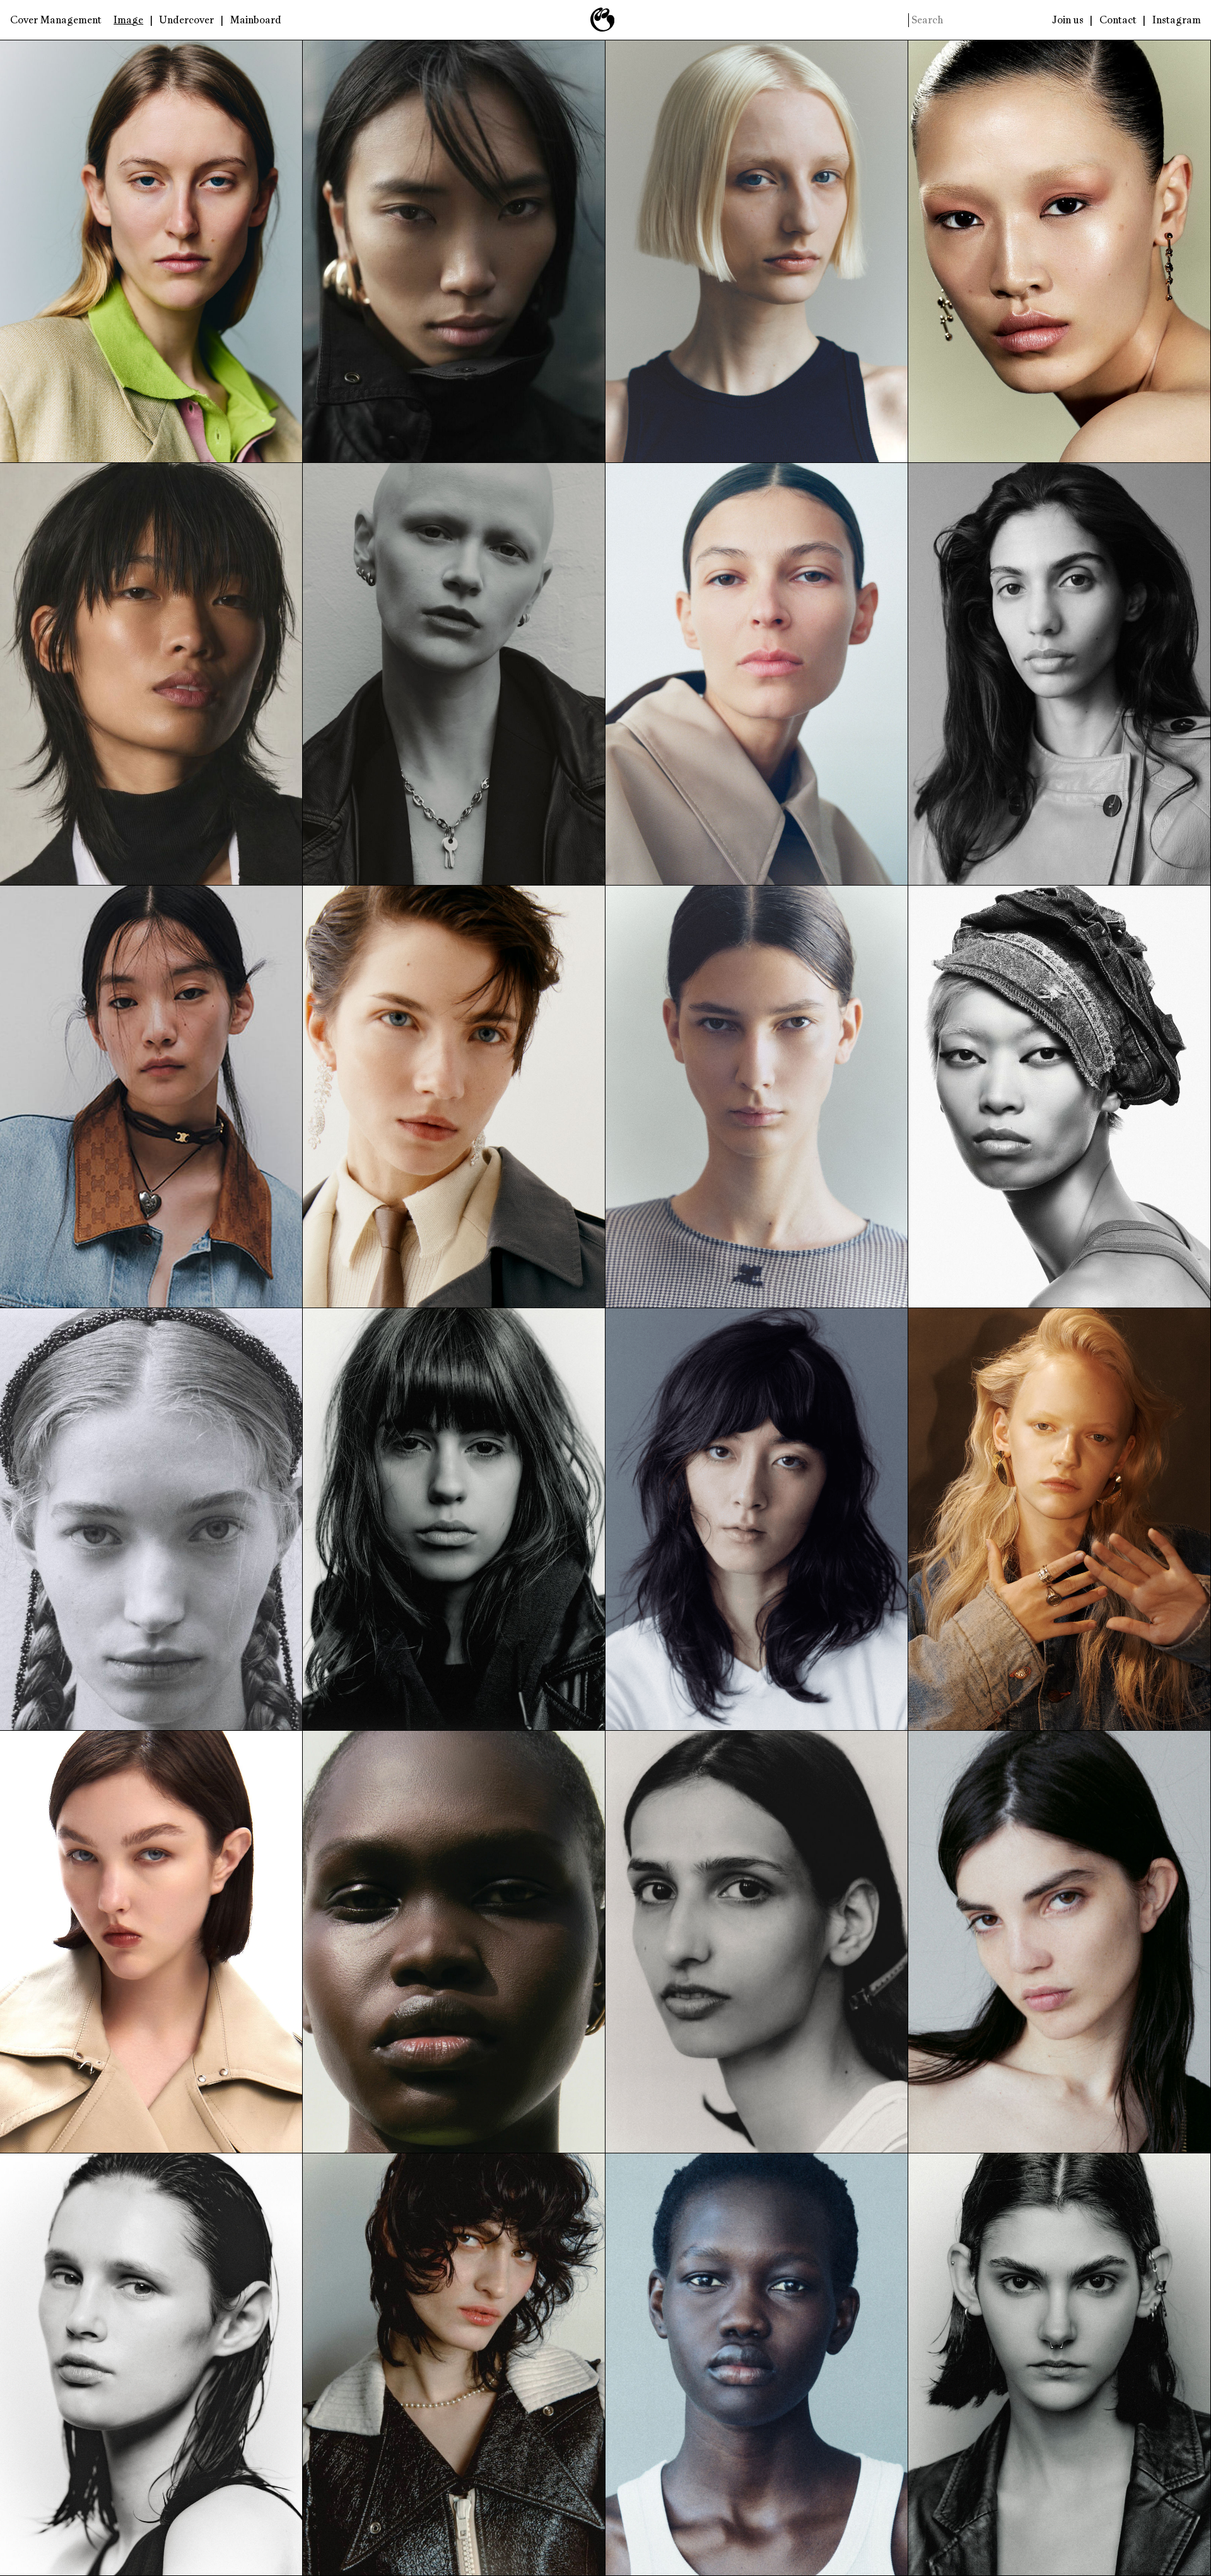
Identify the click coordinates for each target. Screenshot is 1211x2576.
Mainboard (256, 20)
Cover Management (56, 20)
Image (128, 20)
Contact (1118, 20)
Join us (1068, 20)
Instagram (1177, 20)
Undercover (186, 20)
